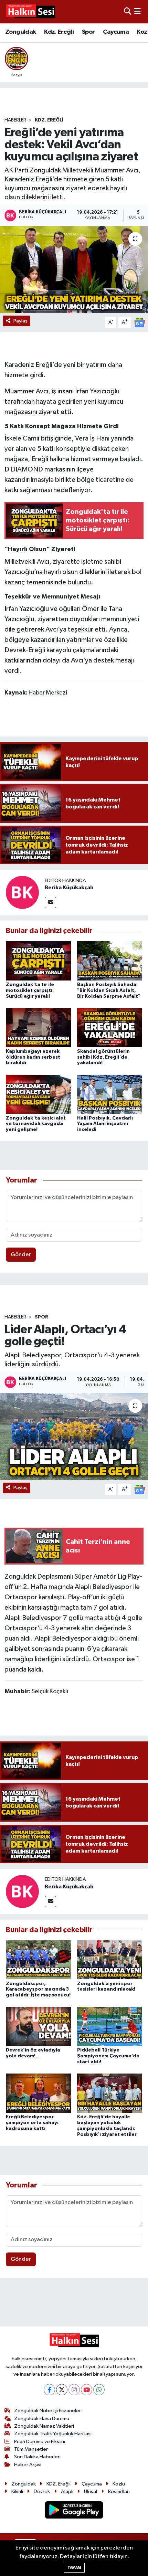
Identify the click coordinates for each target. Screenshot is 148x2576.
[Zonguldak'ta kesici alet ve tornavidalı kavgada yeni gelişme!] (39, 1094)
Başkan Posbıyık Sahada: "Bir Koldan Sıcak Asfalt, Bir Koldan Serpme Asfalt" (109, 990)
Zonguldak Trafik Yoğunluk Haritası (53, 2434)
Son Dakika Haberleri (37, 2457)
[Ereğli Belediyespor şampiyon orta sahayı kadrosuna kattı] (39, 2093)
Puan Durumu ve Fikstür (40, 2442)
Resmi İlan (119, 2492)
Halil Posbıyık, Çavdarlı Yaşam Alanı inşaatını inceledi (105, 1124)
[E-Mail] (50, 903)
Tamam (74, 2568)
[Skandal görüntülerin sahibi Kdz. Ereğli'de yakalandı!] (110, 1027)
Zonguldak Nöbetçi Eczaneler (47, 2411)
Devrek (42, 2492)
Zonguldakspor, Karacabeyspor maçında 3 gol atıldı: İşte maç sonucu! (38, 1990)
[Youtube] (87, 2390)
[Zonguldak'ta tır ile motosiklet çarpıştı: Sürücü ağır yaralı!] (39, 961)
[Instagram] (74, 2390)
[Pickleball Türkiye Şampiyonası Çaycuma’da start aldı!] (110, 2026)
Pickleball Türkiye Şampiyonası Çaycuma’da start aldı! (108, 2056)
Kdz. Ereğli (59, 32)
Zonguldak (21, 32)
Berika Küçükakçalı (69, 888)
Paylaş (20, 321)
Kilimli (17, 2492)
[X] (62, 2390)
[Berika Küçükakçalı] (22, 893)
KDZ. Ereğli (49, 120)
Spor (88, 32)
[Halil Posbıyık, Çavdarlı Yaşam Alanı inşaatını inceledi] (110, 1094)
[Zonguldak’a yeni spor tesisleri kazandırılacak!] (110, 1960)
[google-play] (74, 2511)
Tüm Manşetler (31, 2449)
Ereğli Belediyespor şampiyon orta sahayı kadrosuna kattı (32, 2123)
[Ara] (128, 12)
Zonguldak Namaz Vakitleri (44, 2426)
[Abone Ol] (139, 322)
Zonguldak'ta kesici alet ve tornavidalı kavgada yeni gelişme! (36, 1124)
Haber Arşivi (28, 2465)
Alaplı (67, 2492)
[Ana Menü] (138, 12)
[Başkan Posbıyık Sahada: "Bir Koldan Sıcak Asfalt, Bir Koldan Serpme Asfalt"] (110, 961)
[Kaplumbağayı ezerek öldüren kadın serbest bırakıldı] (39, 1027)
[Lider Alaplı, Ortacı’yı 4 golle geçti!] (74, 1437)
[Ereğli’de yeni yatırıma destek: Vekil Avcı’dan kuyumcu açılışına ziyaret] (74, 269)
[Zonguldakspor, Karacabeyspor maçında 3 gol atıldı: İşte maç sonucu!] (39, 1960)
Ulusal (91, 2492)
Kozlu (119, 2484)
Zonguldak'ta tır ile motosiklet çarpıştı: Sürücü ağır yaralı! (30, 990)
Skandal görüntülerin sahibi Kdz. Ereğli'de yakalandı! (103, 1057)
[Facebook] (49, 2390)
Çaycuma (116, 32)
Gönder (21, 1255)
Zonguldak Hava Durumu (42, 2419)
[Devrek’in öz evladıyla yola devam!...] (39, 2026)
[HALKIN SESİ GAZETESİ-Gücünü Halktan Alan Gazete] (30, 12)
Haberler (15, 120)
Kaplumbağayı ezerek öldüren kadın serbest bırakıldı (33, 1057)
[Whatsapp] (99, 2390)
